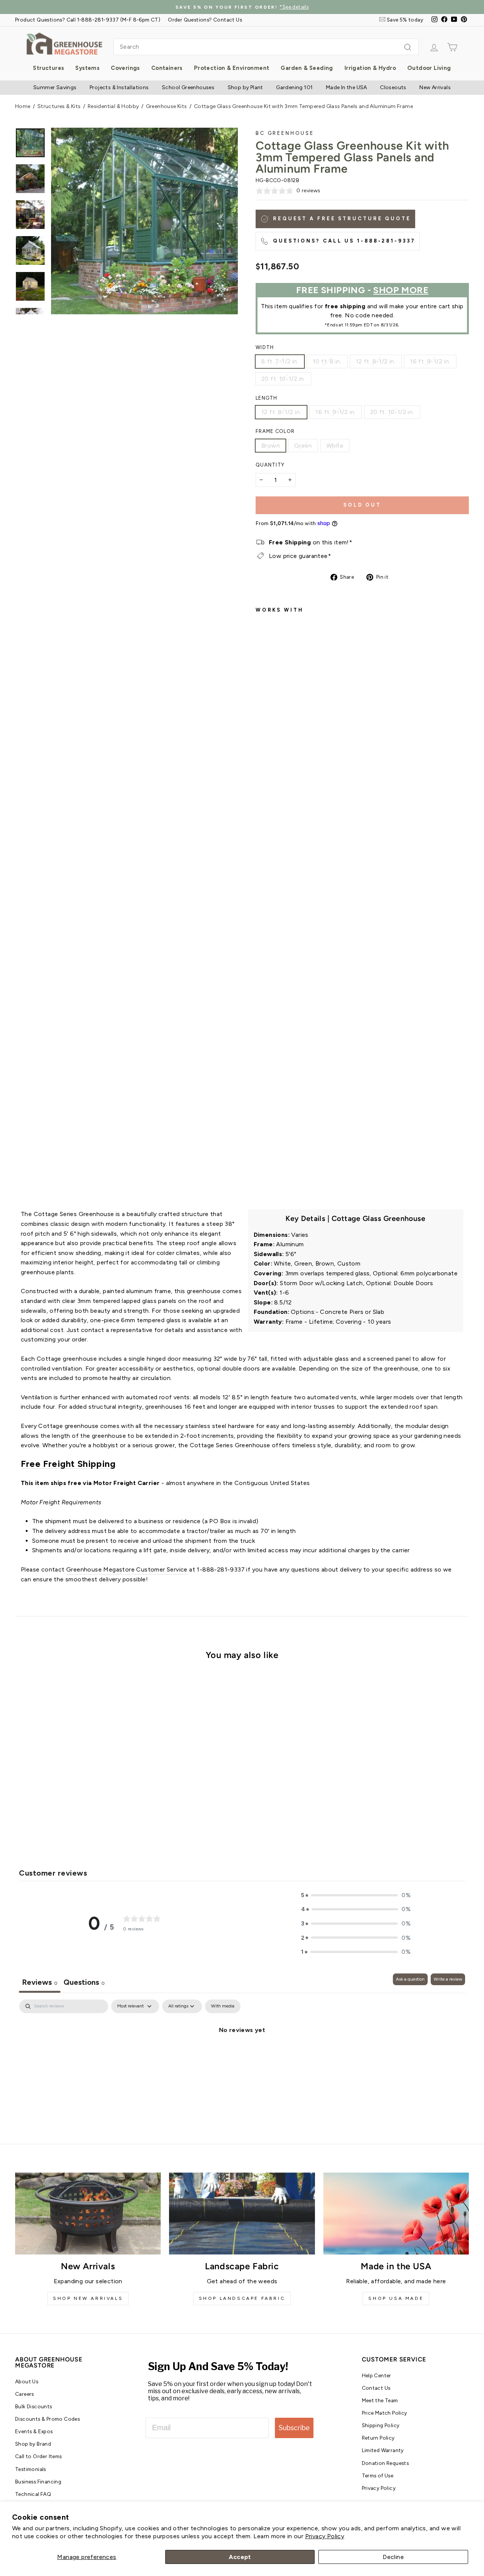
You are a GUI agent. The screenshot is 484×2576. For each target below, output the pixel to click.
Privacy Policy (325, 2536)
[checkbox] (223, 2006)
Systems (87, 68)
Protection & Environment (232, 68)
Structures (48, 68)
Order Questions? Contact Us (205, 20)
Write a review (448, 1979)
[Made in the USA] (396, 2214)
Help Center (377, 2375)
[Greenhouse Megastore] (64, 43)
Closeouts (393, 87)
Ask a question (410, 1979)
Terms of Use (378, 2476)
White (335, 446)
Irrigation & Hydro (370, 68)
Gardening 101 (294, 87)
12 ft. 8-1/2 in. (376, 361)
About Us (27, 2381)
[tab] (84, 1983)
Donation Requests (385, 2463)
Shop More (401, 290)
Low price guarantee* (300, 556)
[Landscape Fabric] (242, 2214)
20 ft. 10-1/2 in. (283, 379)
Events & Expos (34, 2431)
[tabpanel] (242, 2055)
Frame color (275, 431)
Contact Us (376, 2388)
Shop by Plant (245, 87)
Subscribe (294, 2428)
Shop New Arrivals (88, 2298)
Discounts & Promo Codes (47, 2419)
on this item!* (310, 542)
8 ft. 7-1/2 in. (280, 361)
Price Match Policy (385, 2413)
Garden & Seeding (307, 68)
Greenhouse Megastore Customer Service (127, 1569)
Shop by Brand (33, 2444)
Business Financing (38, 2482)
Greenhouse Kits (167, 106)
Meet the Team (380, 2400)
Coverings (125, 68)
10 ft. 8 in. (327, 361)
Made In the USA (347, 87)
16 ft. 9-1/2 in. (430, 361)
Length (267, 398)
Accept (240, 2557)
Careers (25, 2394)
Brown (271, 446)
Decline (393, 2557)
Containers (167, 68)
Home (23, 106)
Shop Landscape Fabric (242, 2298)
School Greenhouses (188, 87)
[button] (356, 1895)
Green (303, 446)
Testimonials (31, 2469)
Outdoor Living (429, 68)
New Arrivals (435, 87)
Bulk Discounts (34, 2406)
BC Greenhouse (285, 133)
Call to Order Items (39, 2456)
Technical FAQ (33, 2494)
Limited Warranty (383, 2450)
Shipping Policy (381, 2425)
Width (265, 347)
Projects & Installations (119, 87)
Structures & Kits (59, 106)
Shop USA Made (396, 2298)
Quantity (270, 465)
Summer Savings (55, 87)
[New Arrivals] (88, 2214)
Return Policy (378, 2438)
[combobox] (266, 47)
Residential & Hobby (113, 106)
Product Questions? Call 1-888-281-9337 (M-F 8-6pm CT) (88, 20)
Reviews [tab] (40, 1982)
